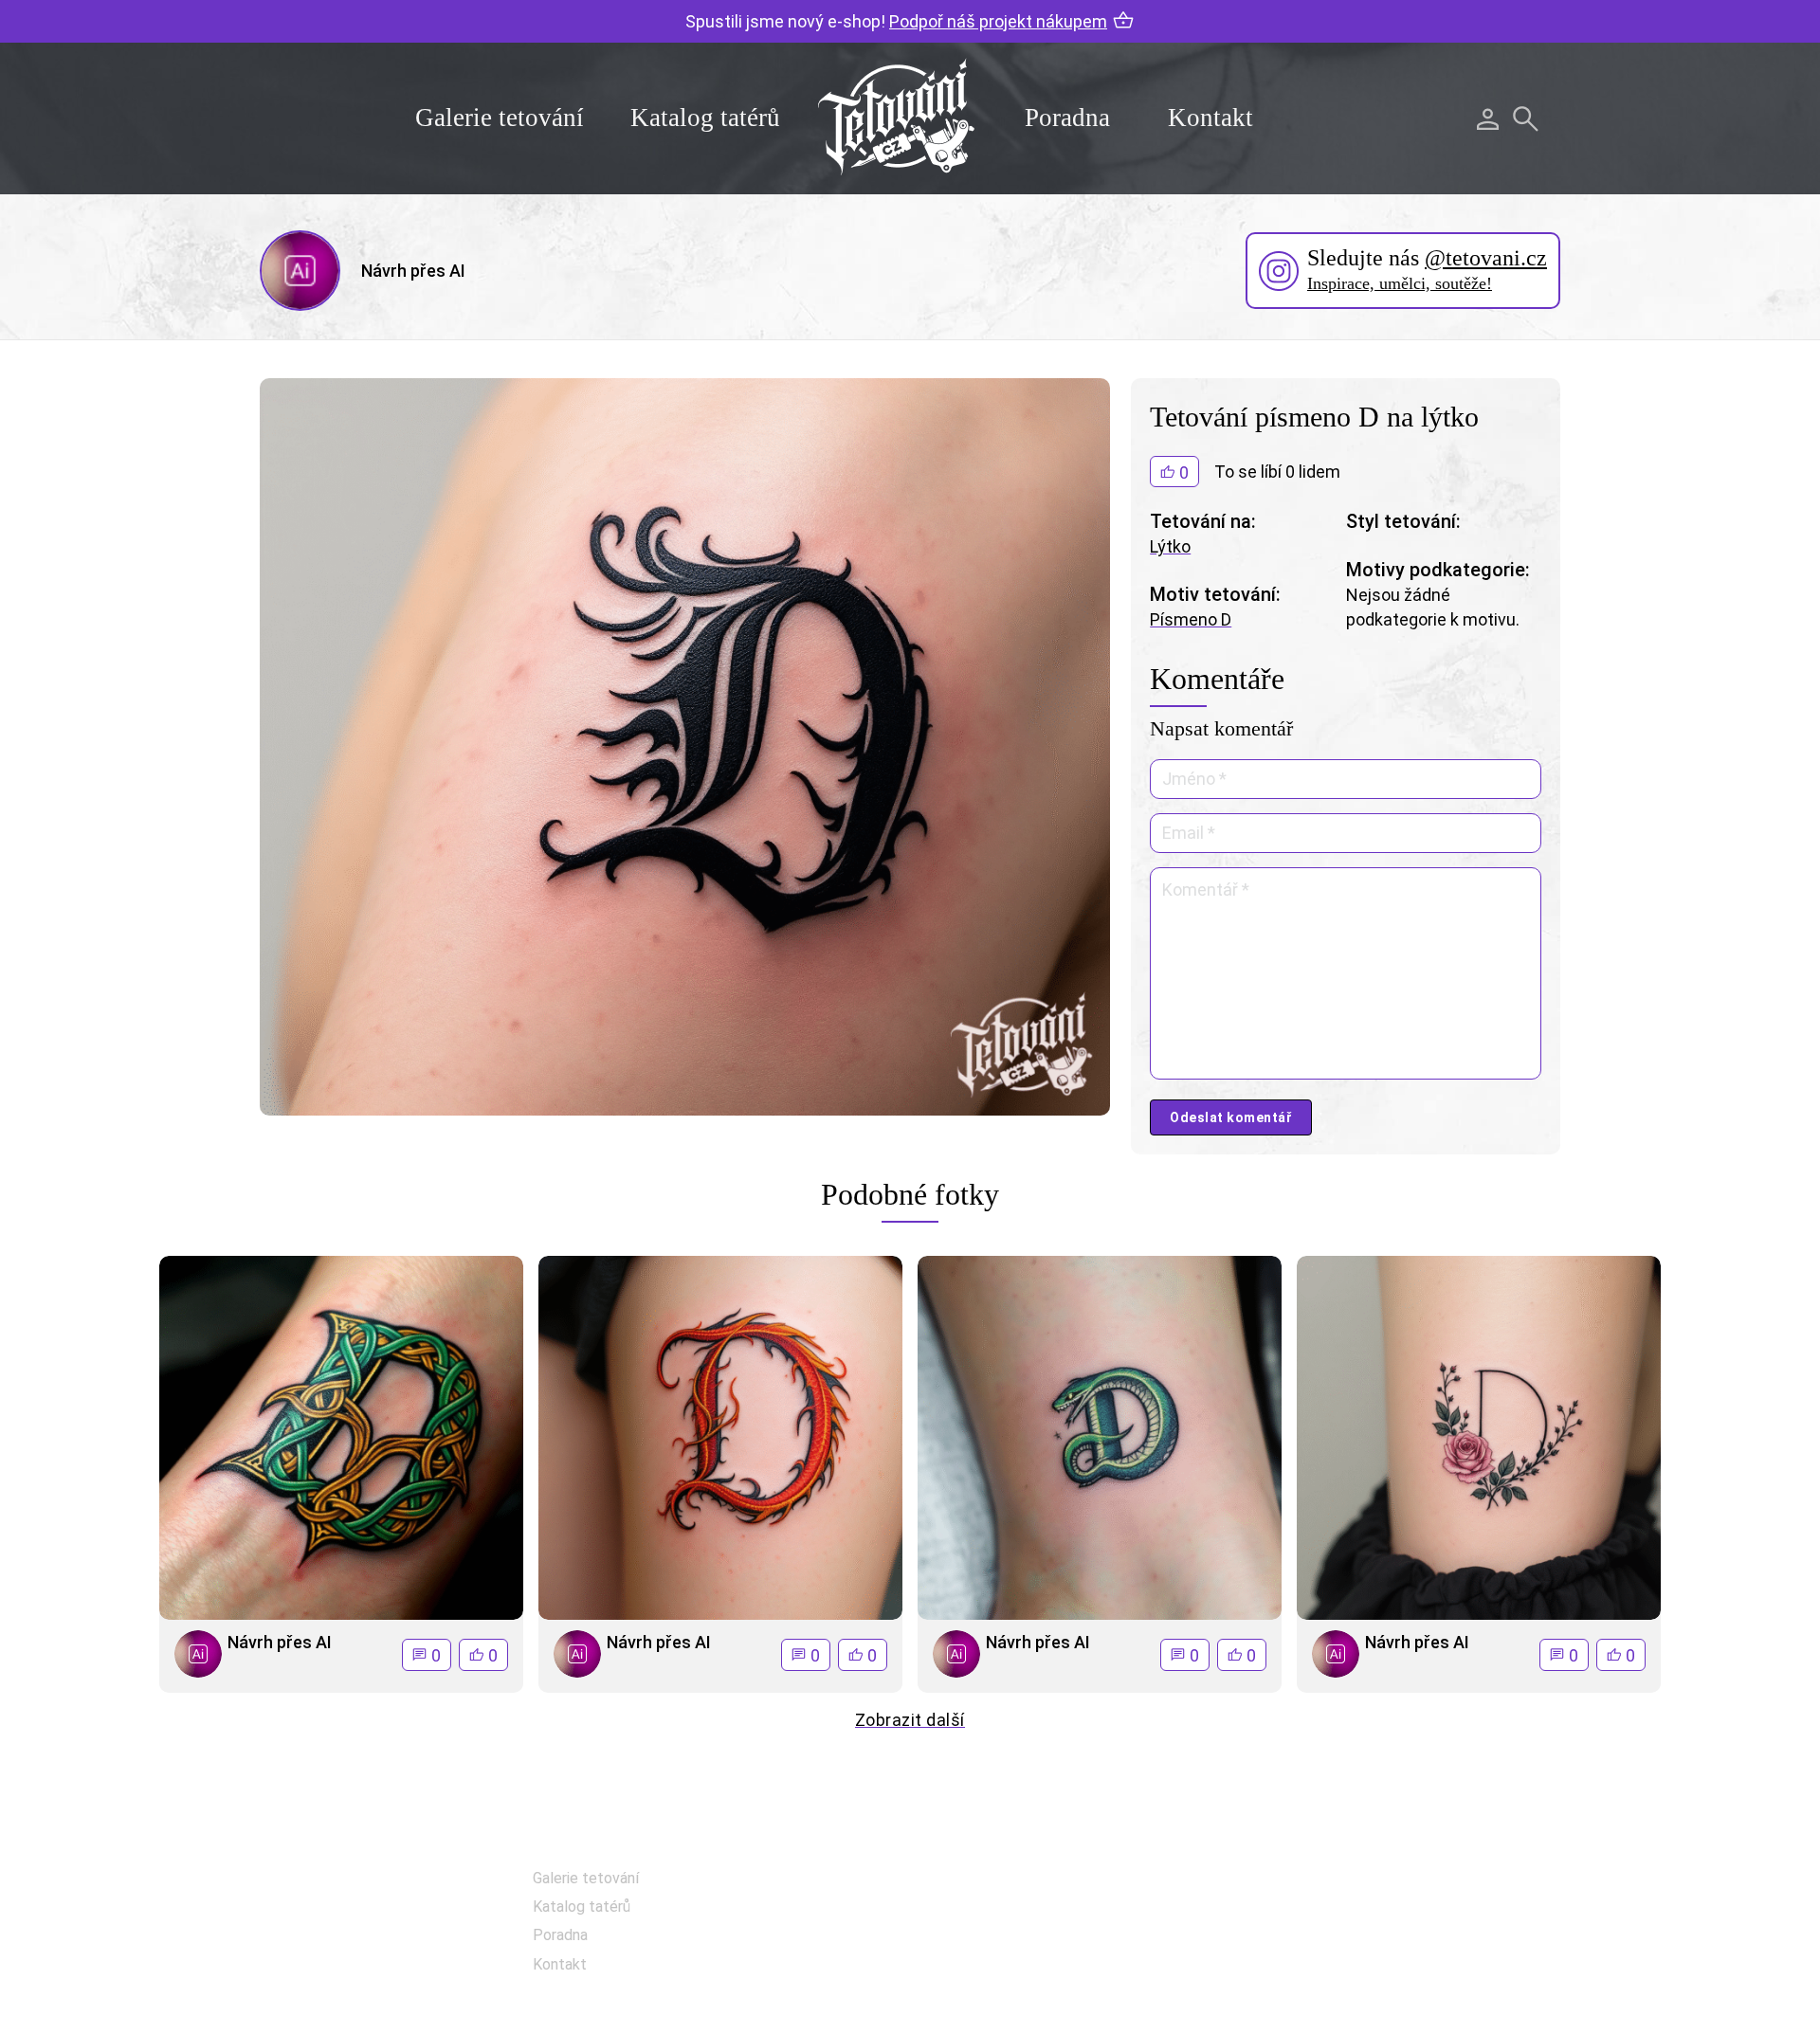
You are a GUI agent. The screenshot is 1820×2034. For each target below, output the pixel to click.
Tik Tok (1000, 1979)
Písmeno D (1191, 619)
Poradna (1067, 118)
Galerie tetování (500, 118)
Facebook (1009, 1884)
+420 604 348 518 (1432, 1880)
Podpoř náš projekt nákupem (998, 21)
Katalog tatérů (705, 118)
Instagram (1011, 1931)
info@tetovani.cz (1437, 1941)
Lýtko (1170, 546)
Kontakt (1210, 118)
